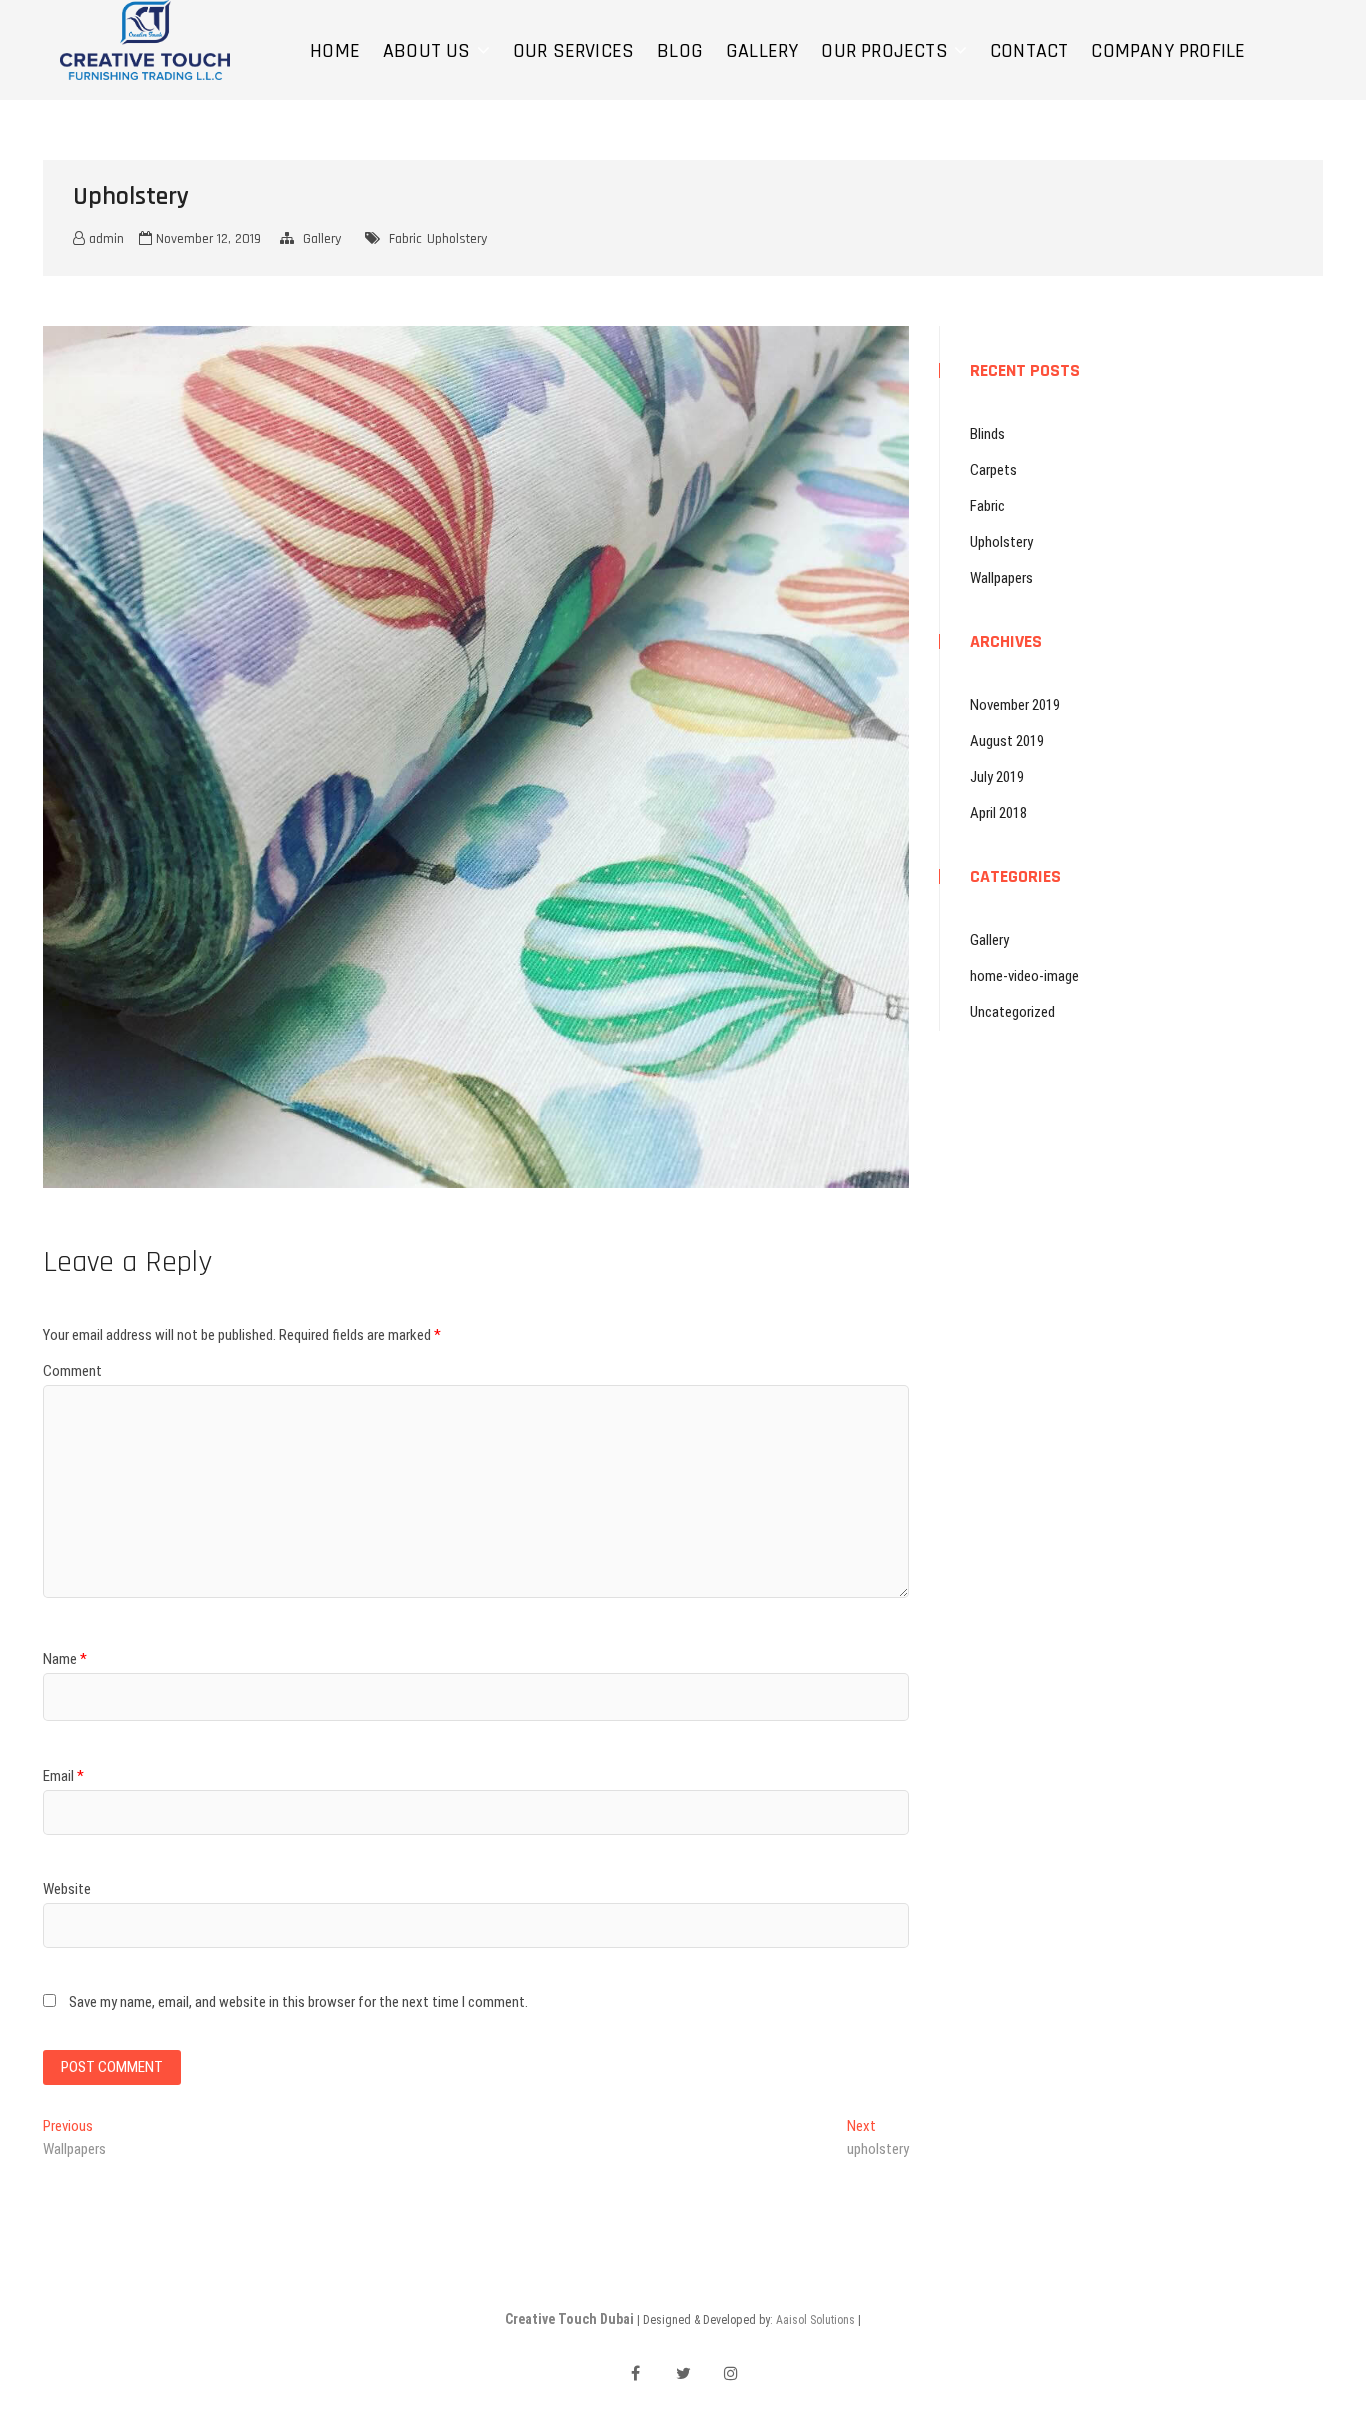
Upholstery (457, 239)
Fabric (405, 239)
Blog (680, 51)
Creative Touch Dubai (569, 2319)
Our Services (573, 51)
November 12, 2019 (206, 239)
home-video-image (1024, 976)
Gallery (762, 51)
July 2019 (997, 777)
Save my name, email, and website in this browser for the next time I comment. (298, 2002)
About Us (427, 51)
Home (335, 51)
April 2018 (998, 813)
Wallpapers (1001, 578)
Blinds (987, 434)
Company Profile (1168, 51)
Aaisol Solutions (815, 2320)
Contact (1029, 51)
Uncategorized (1012, 1012)
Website (67, 1889)
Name (65, 1659)
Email (63, 1776)
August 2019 (1007, 741)
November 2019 (1015, 705)
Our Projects (884, 51)
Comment (72, 1371)
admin (104, 239)
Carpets (993, 470)
